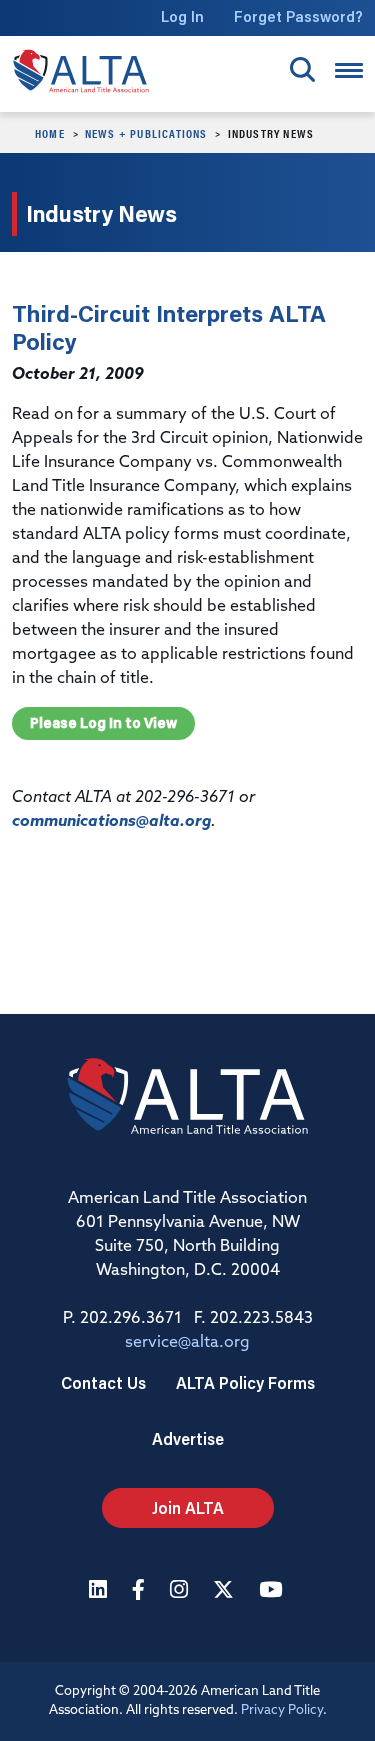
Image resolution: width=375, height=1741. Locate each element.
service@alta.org (187, 1343)
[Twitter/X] (226, 1591)
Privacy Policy (282, 1710)
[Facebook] (141, 1591)
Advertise (188, 1438)
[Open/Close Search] (302, 69)
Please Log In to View (103, 723)
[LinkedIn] (100, 1591)
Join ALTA (188, 1507)
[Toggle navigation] (349, 70)
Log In (182, 16)
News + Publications (146, 133)
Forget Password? (298, 16)
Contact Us (103, 1382)
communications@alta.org (111, 822)
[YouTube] (273, 1591)
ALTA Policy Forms (245, 1382)
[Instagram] (181, 1591)
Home (50, 133)
